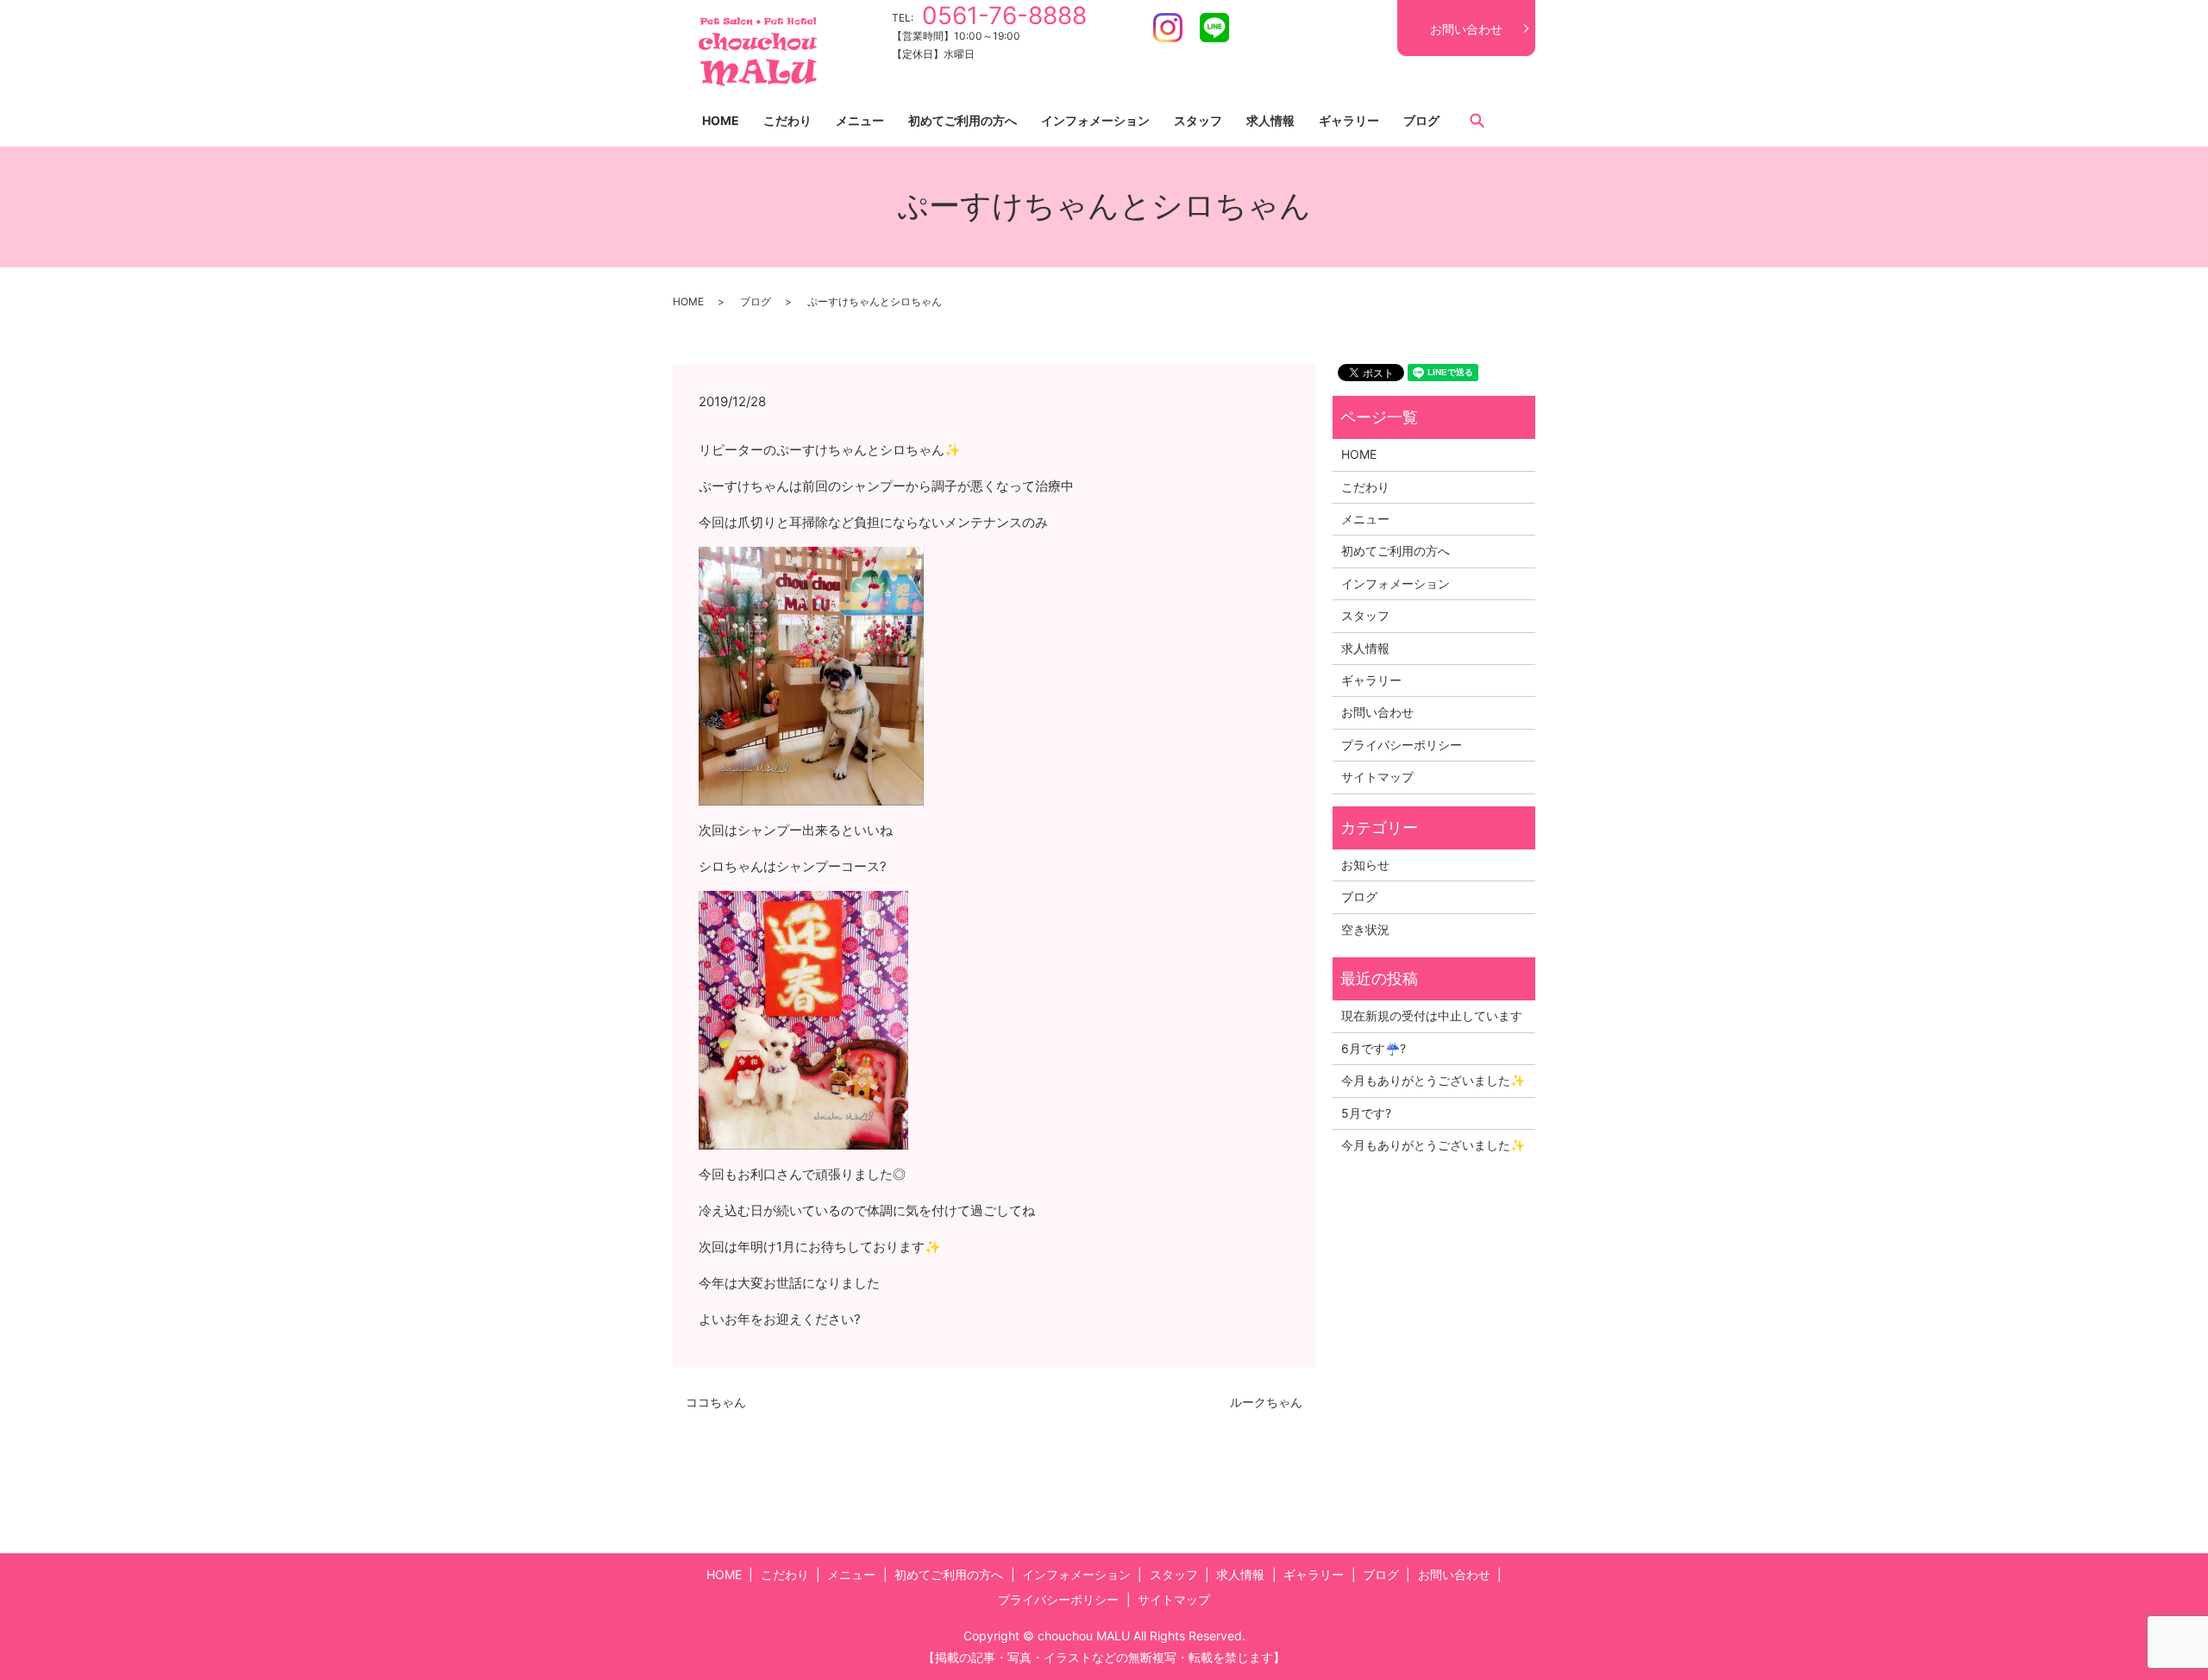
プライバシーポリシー (1402, 745)
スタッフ (1198, 120)
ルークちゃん (1266, 1402)
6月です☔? (1374, 1048)
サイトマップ (1377, 777)
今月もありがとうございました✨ (1433, 1080)
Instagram (1168, 28)
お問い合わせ (1466, 29)
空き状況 (1365, 929)
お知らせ (1365, 865)
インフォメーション (1095, 120)
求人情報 (1270, 120)
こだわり (787, 120)
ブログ (1421, 120)
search (1477, 120)
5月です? (1366, 1113)
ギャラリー (1349, 120)
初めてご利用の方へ (963, 120)
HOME (721, 120)
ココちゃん (716, 1402)
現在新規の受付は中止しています (1432, 1016)
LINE (1214, 28)
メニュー (860, 120)
